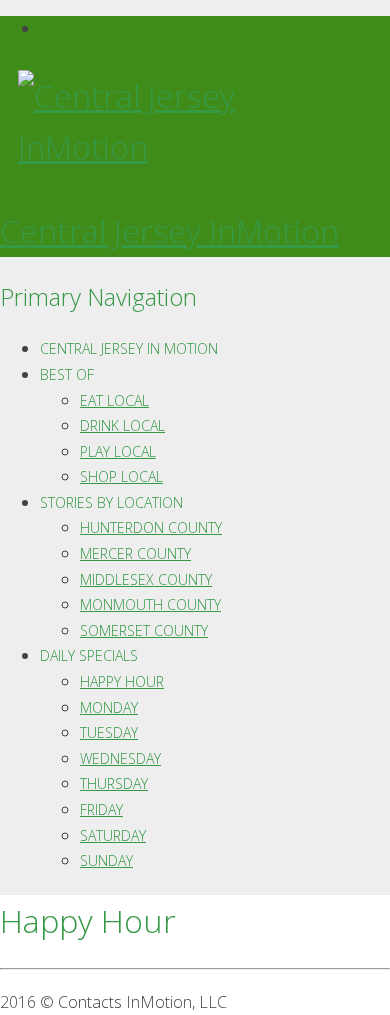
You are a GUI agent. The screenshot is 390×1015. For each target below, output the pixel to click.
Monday (109, 707)
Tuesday (109, 732)
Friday (101, 809)
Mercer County (135, 553)
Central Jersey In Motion (129, 348)
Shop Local (121, 476)
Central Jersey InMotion (169, 230)
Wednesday (120, 758)
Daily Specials (89, 655)
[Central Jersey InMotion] (195, 121)
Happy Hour (122, 681)
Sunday (106, 860)
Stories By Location (111, 502)
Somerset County (144, 630)
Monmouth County (150, 604)
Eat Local (114, 400)
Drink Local (122, 425)
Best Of (67, 374)
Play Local (118, 451)
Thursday (114, 783)
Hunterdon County (151, 527)
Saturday (113, 835)
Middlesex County (146, 579)
